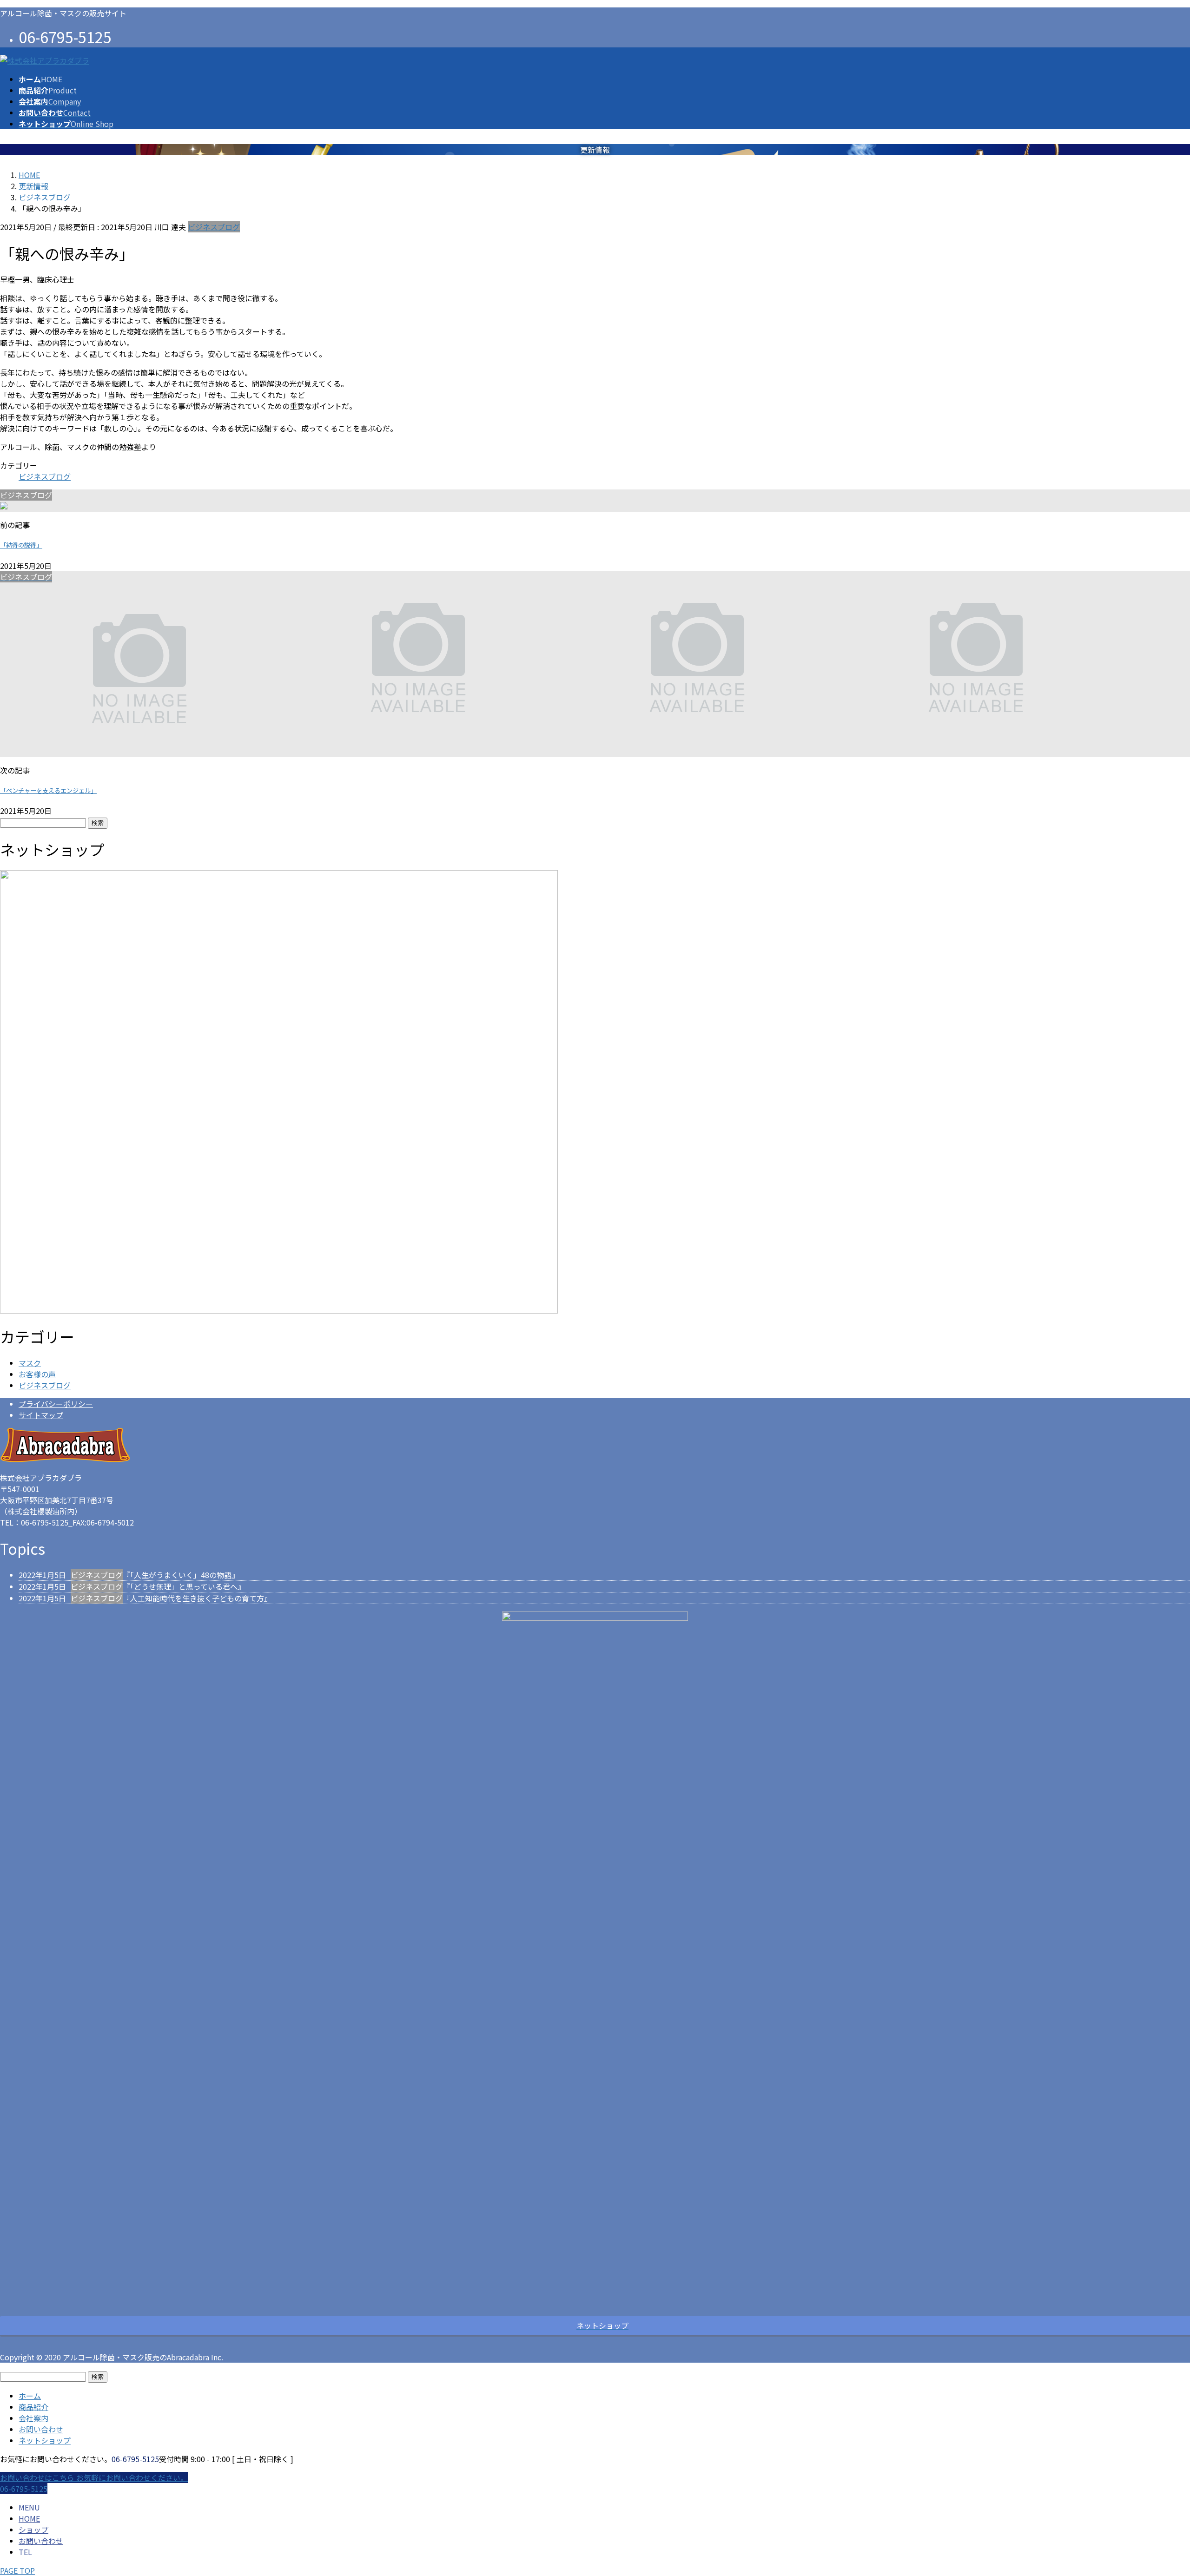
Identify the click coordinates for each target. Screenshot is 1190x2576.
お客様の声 (37, 1374)
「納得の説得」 (21, 545)
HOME (29, 2518)
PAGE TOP (17, 2570)
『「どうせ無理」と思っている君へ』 (184, 1586)
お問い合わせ (41, 2429)
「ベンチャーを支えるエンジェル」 (48, 790)
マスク (30, 1363)
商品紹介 (33, 2407)
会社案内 (33, 2418)
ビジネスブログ (214, 227)
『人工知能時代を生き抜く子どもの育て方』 (197, 1598)
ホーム (30, 2396)
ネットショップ (45, 2440)
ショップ (33, 2530)
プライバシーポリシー (56, 1404)
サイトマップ (41, 1415)
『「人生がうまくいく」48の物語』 (181, 1575)
